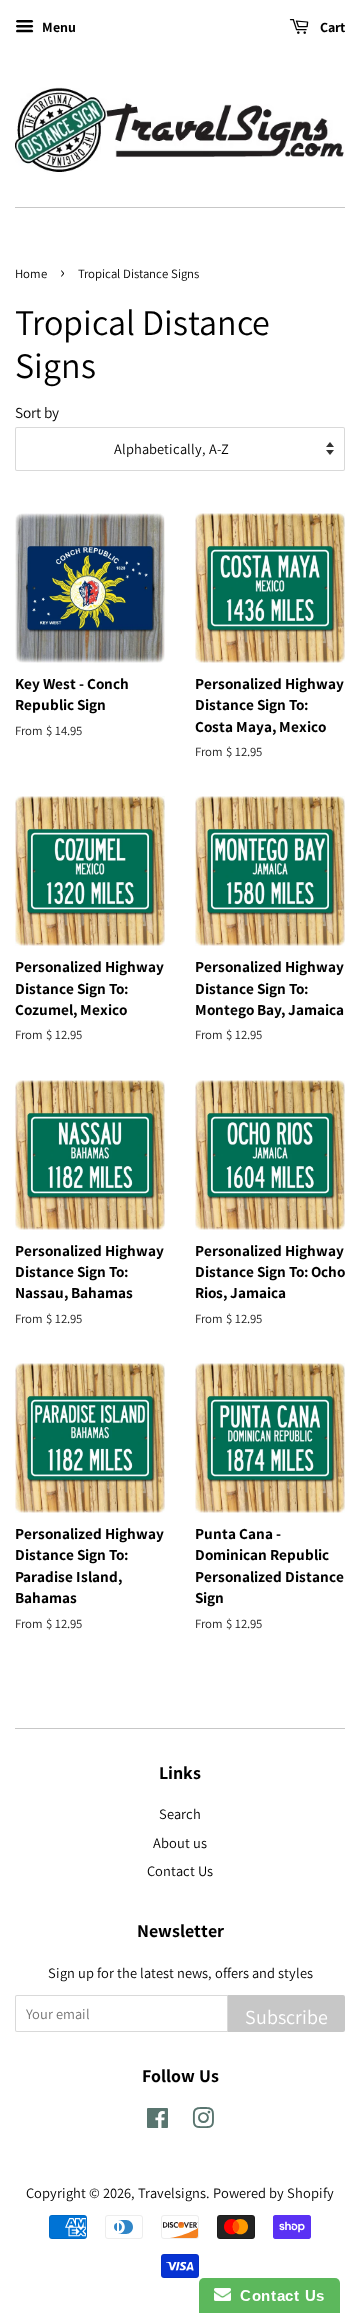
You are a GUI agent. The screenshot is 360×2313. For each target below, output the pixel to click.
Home (31, 273)
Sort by (37, 412)
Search (180, 1813)
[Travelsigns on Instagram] (203, 2121)
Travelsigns (172, 2192)
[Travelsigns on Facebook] (157, 2121)
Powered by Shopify (273, 2192)
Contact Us (180, 1870)
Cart (331, 27)
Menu (57, 27)
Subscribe (286, 2017)
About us (180, 1842)
